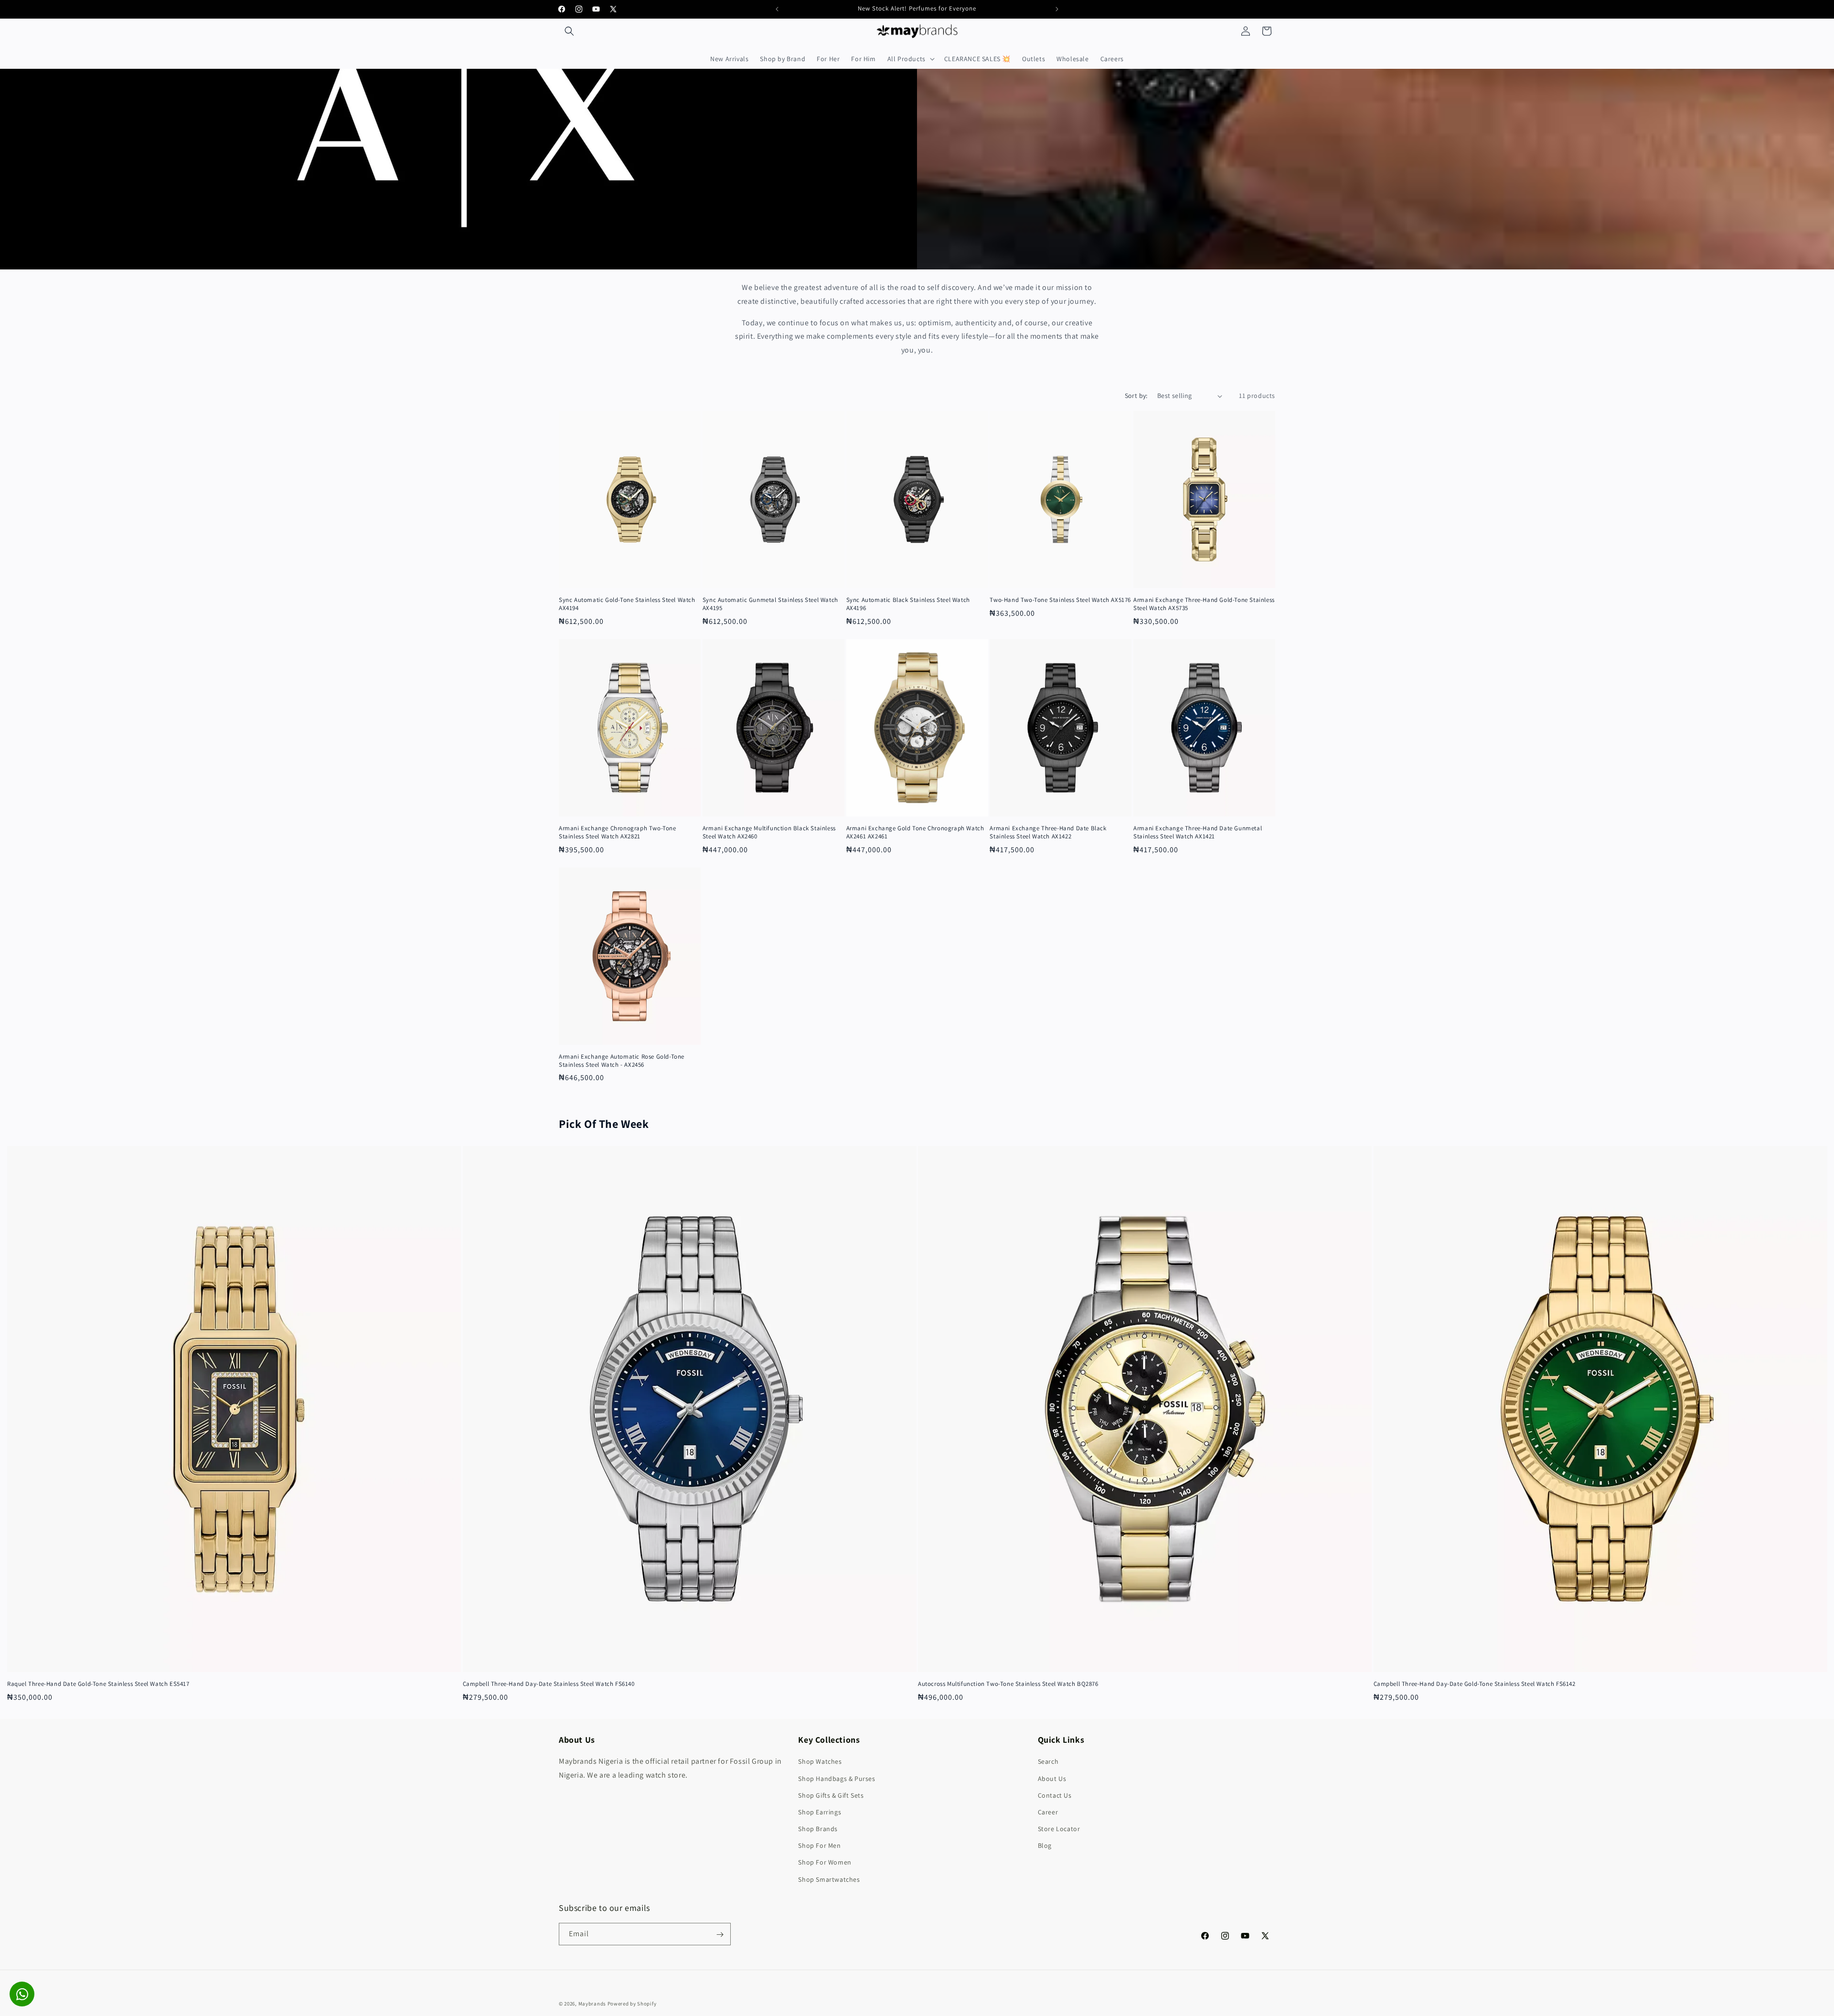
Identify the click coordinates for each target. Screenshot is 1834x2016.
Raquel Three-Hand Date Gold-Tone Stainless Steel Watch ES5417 (98, 1684)
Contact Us (1055, 1795)
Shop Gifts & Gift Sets (831, 1795)
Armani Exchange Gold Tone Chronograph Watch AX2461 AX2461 (915, 832)
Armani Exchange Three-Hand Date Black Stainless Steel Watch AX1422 (1048, 832)
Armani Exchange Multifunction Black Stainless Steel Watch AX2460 (769, 832)
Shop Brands (818, 1829)
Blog (1045, 1846)
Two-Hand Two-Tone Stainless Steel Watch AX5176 (1060, 600)
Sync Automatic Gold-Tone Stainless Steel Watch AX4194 (627, 604)
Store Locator (1059, 1829)
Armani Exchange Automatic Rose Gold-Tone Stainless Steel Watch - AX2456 (622, 1061)
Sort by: (1136, 396)
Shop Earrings (820, 1812)
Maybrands (592, 2004)
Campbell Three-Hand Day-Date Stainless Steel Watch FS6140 (549, 1684)
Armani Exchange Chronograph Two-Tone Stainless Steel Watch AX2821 (618, 832)
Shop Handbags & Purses (837, 1779)
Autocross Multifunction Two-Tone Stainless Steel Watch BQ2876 (1008, 1684)
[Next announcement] (1057, 9)
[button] (569, 31)
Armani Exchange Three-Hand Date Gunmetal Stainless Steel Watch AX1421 (1198, 832)
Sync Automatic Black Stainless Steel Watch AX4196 (908, 604)
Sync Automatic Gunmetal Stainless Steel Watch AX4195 (770, 604)
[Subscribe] (720, 1935)
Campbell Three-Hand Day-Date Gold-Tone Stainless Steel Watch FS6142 (1475, 1684)
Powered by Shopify (632, 2004)
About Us (1052, 1779)
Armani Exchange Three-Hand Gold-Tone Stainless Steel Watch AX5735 (1204, 604)
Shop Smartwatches (829, 1879)
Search (1048, 1762)
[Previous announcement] (777, 9)
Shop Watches (820, 1762)
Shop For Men (819, 1846)
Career (1048, 1812)
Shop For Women (825, 1863)
